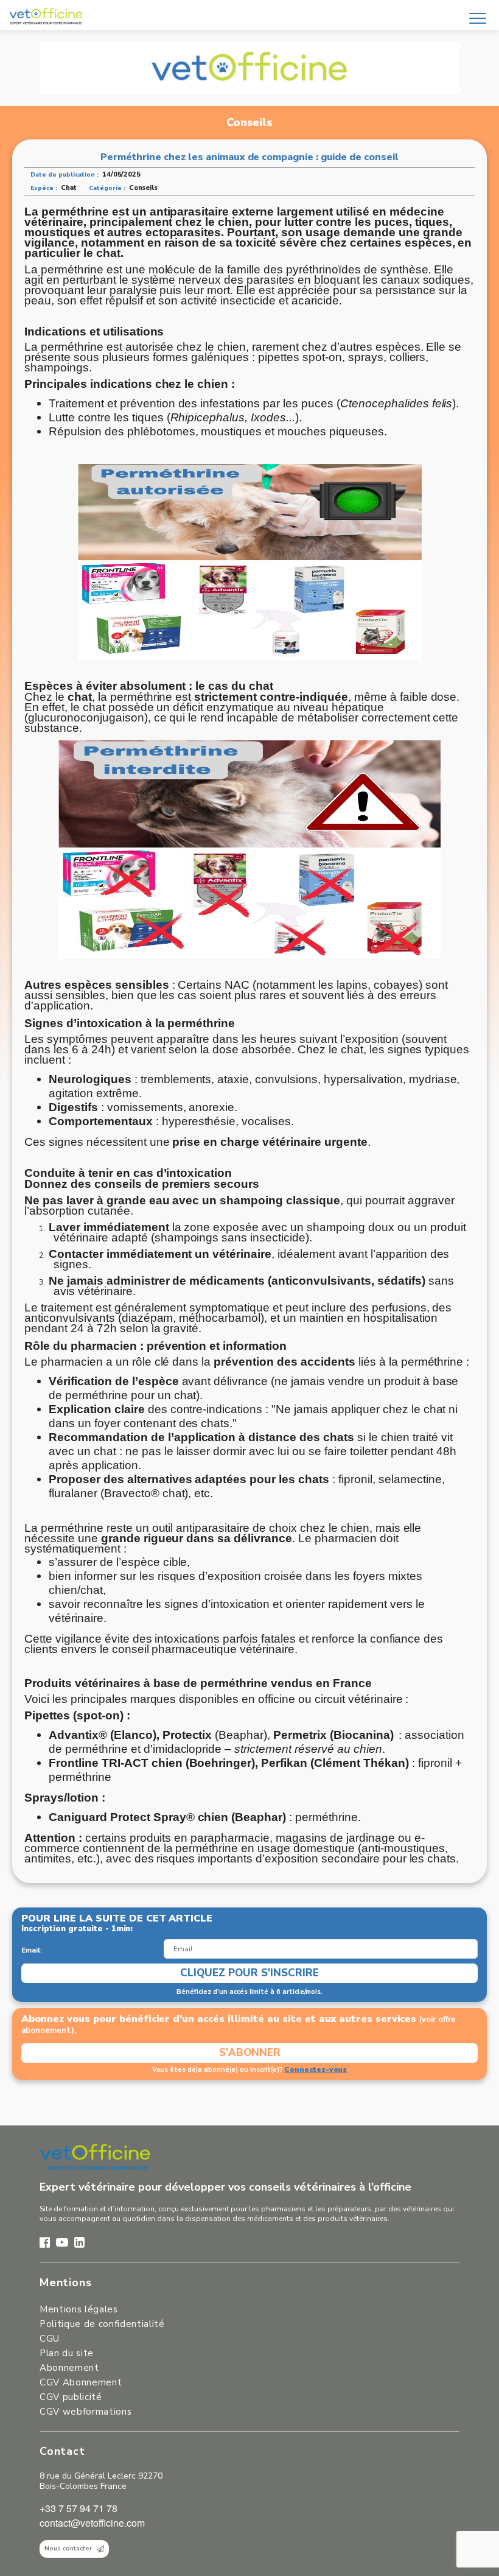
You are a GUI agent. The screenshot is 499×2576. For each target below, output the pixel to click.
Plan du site (67, 2353)
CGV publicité (71, 2397)
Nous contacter (68, 2549)
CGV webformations (85, 2412)
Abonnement (69, 2368)
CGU (50, 2339)
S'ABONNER (250, 2053)
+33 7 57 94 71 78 (79, 2508)
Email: (32, 1950)
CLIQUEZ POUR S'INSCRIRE (249, 1973)
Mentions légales (79, 2309)
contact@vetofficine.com (92, 2523)
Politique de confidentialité (102, 2324)
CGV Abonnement (81, 2382)
